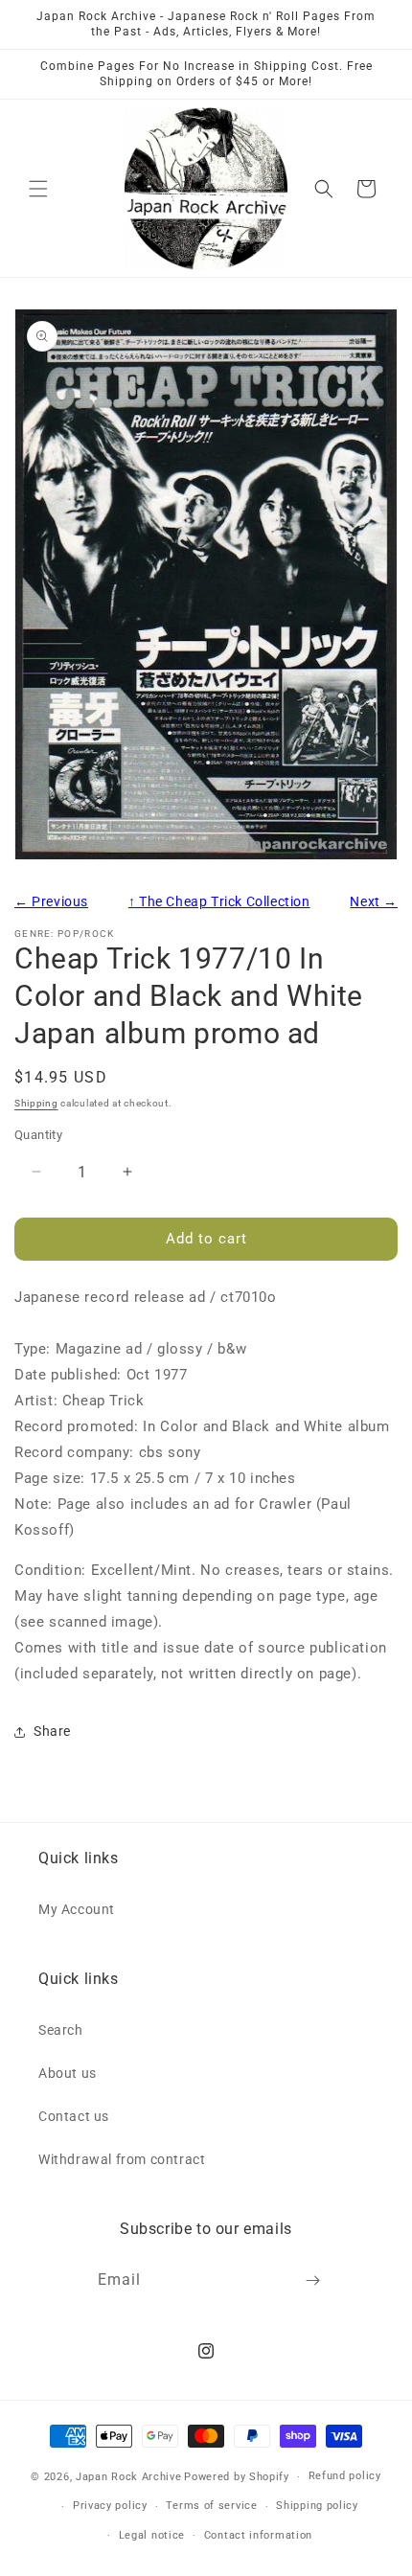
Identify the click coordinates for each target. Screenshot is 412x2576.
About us (68, 2073)
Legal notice (152, 2535)
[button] (38, 189)
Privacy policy (110, 2506)
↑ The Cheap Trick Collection (219, 901)
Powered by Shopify (237, 2477)
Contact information (258, 2535)
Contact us (74, 2116)
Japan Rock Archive (129, 2477)
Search (61, 2030)
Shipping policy (317, 2506)
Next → (374, 901)
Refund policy (345, 2476)
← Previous (51, 901)
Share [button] (52, 1731)
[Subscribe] (313, 2280)
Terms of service (211, 2506)
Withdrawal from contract (122, 2159)
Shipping (36, 1103)
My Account (77, 1909)
